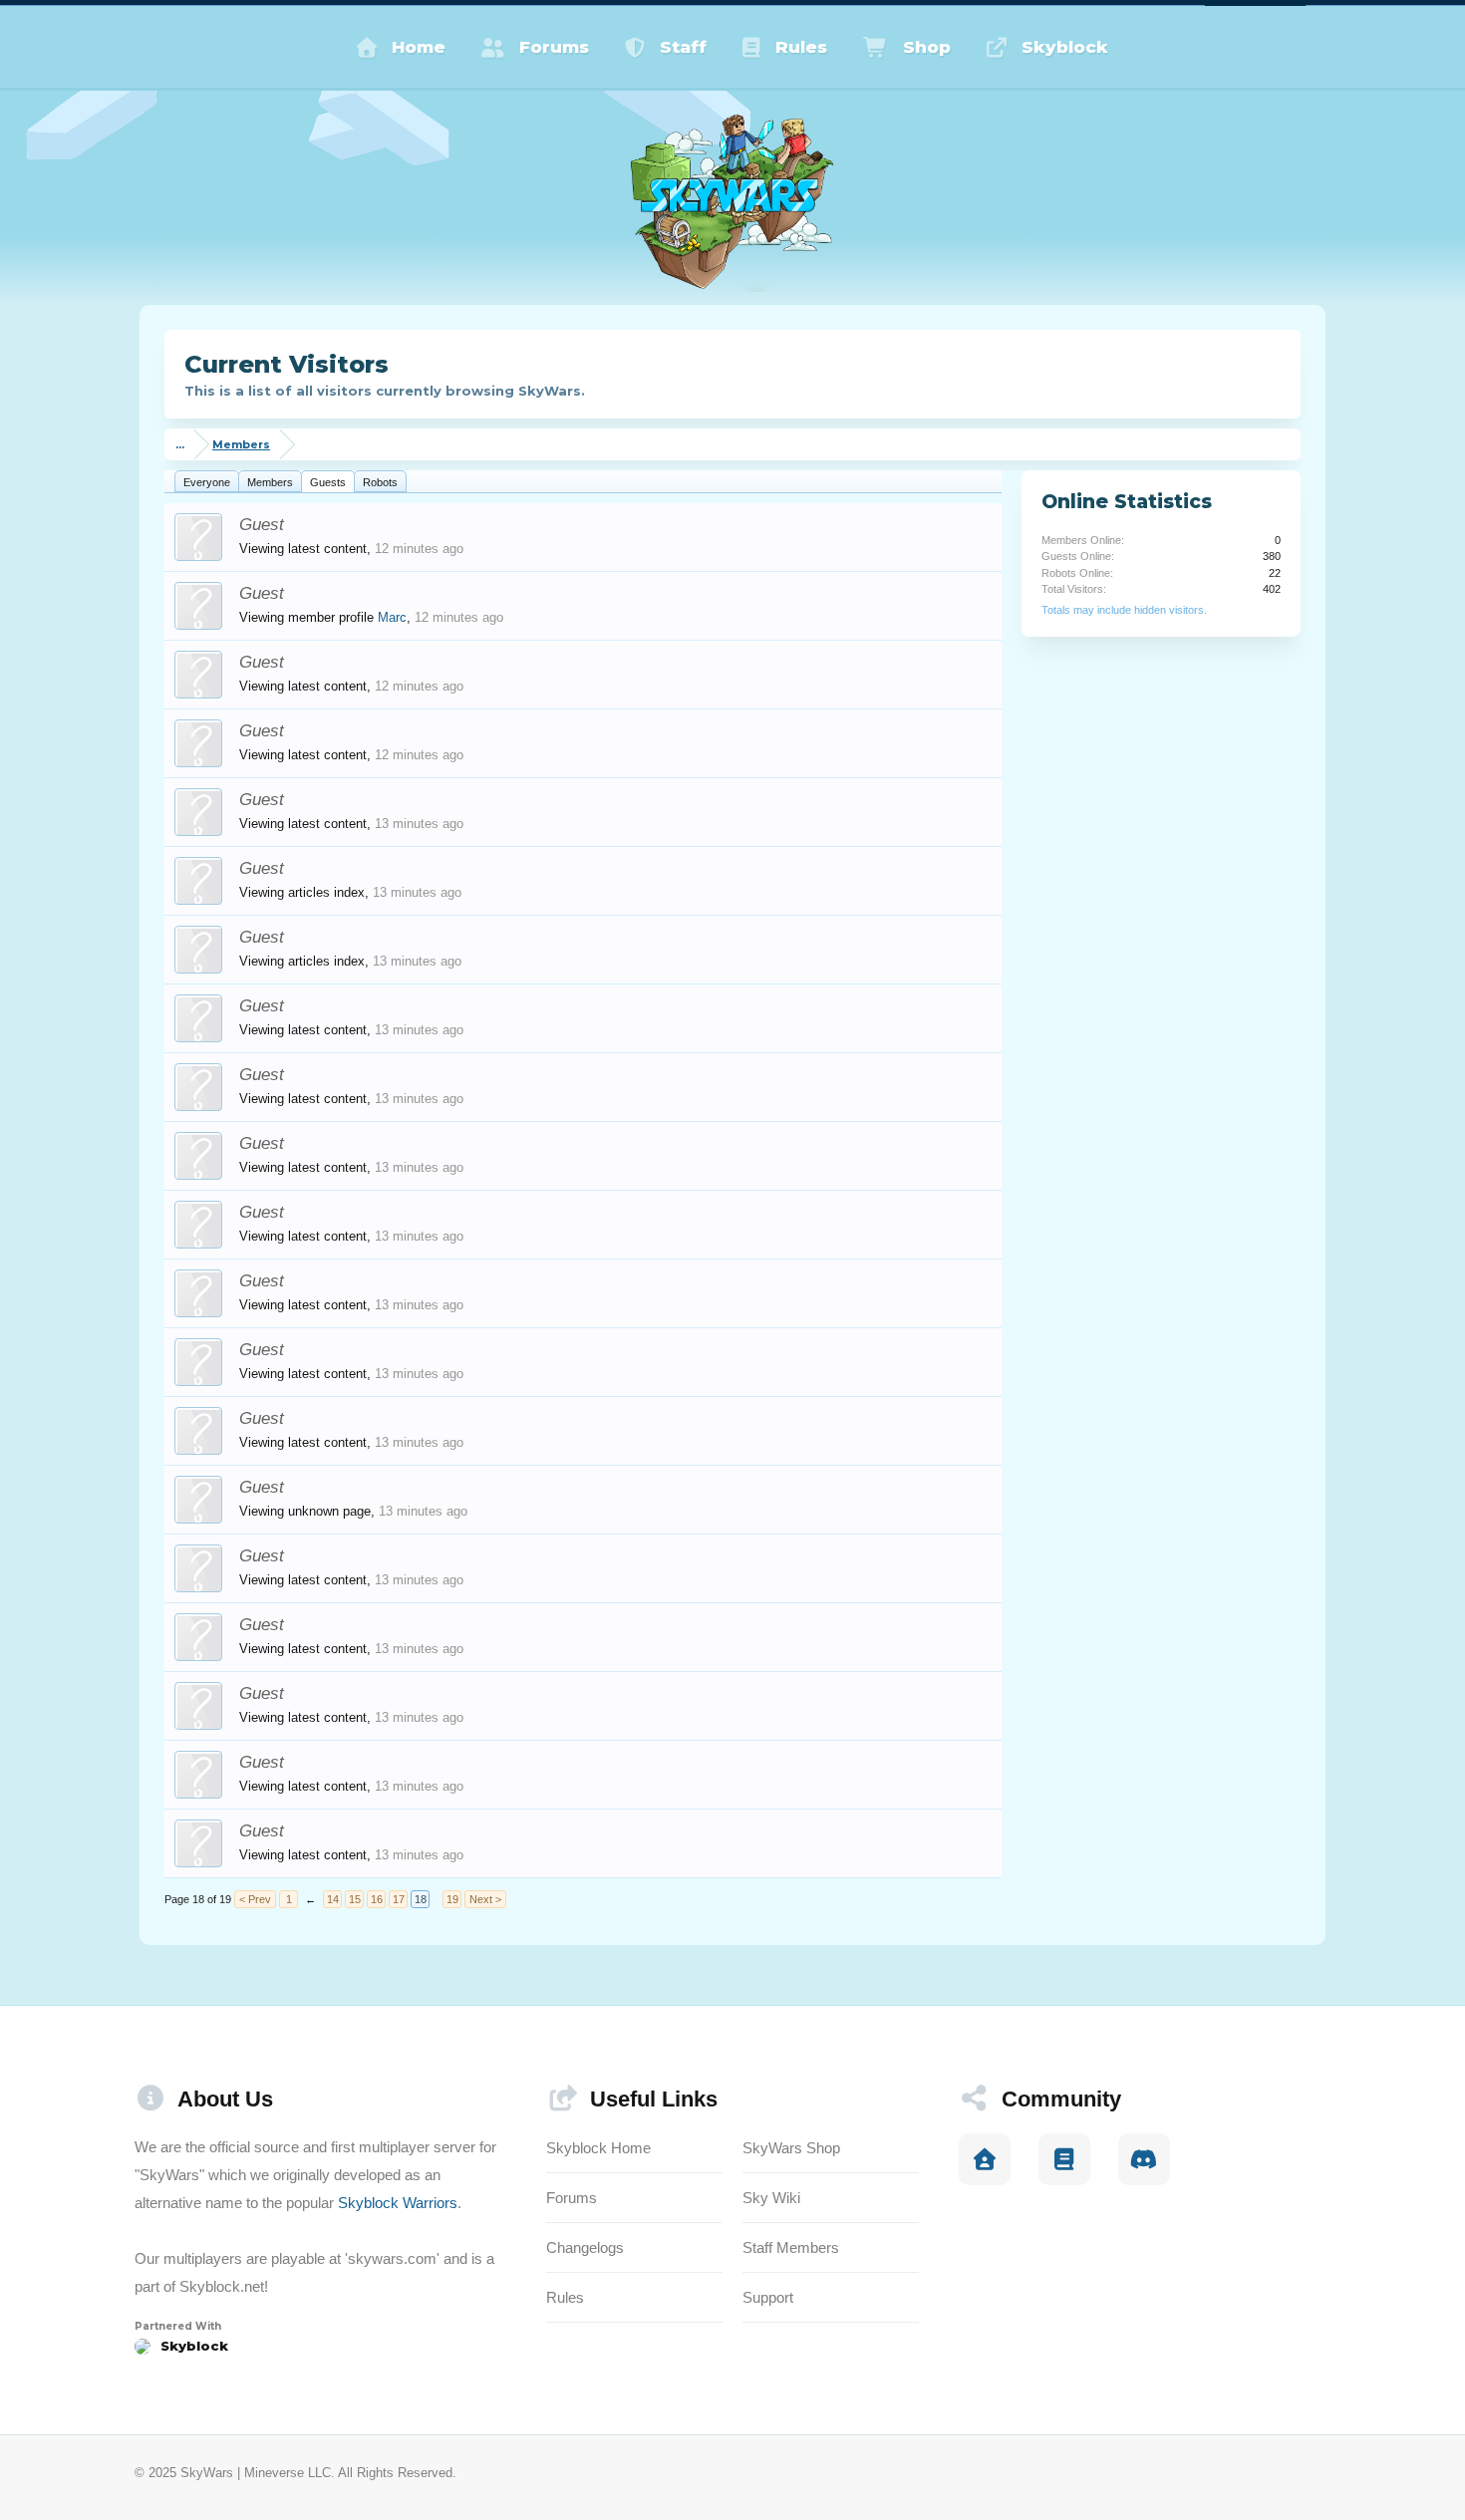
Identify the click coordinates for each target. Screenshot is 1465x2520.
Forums (554, 47)
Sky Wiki (771, 2198)
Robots (380, 482)
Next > (485, 1899)
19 (452, 1899)
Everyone (207, 482)
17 (399, 1899)
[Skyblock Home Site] (985, 2159)
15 (355, 1899)
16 (377, 1899)
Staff (683, 47)
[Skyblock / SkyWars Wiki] (1064, 2159)
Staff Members (791, 2247)
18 (421, 1899)
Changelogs (585, 2247)
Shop (927, 47)
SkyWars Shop (791, 2148)
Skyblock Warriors (398, 2203)
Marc (392, 617)
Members (270, 482)
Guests (328, 482)
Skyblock (1065, 47)
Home (419, 47)
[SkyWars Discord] (1144, 2159)
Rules (801, 47)
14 (333, 1899)
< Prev (255, 1899)
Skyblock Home (598, 2148)
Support (768, 2297)
